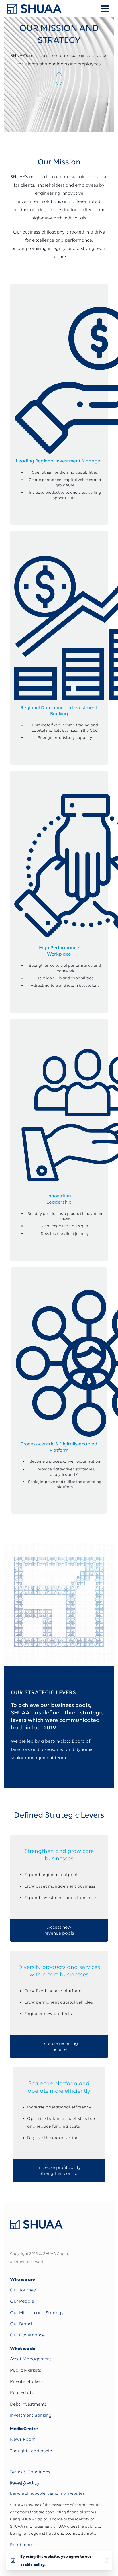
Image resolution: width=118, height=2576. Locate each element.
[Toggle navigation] (105, 9)
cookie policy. (33, 2565)
